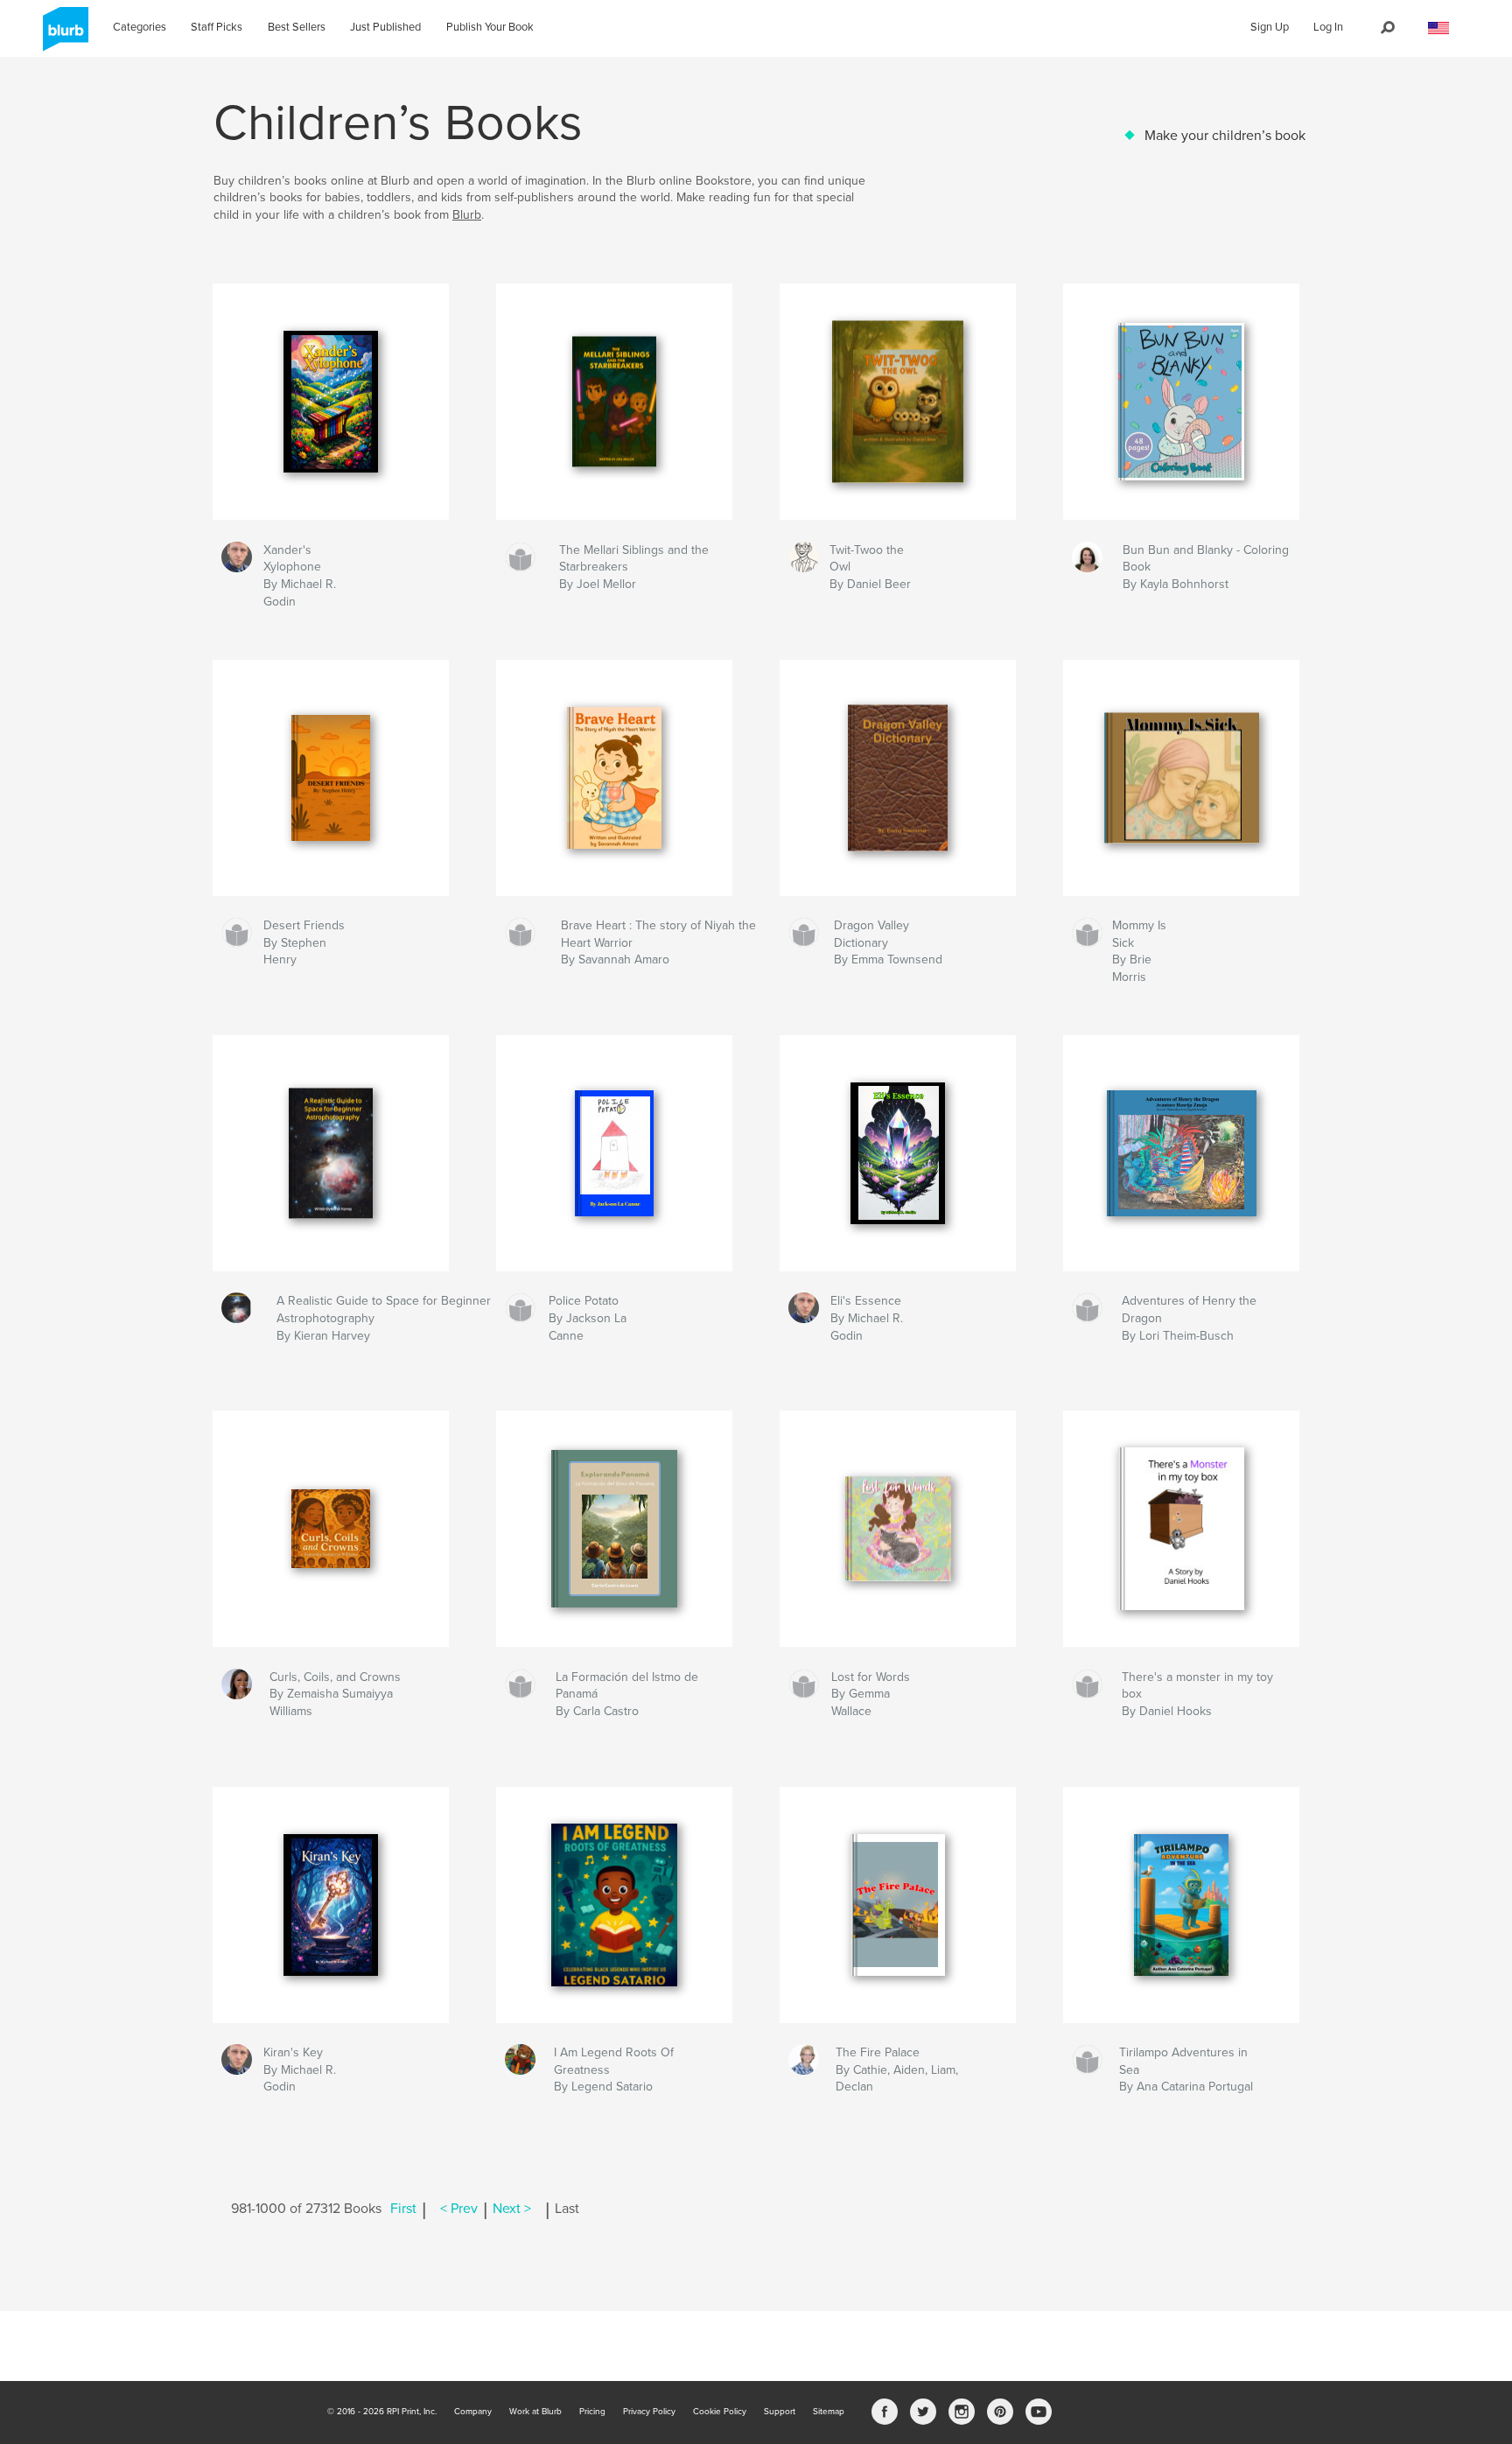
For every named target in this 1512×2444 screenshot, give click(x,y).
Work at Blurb (535, 2412)
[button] (1438, 28)
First (403, 2209)
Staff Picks (217, 27)
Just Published (385, 27)
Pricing (592, 2412)
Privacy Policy (649, 2412)
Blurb (467, 215)
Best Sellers (297, 27)
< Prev (459, 2209)
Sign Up (1270, 27)
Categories (140, 27)
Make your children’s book (1225, 136)
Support (780, 2412)
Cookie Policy (720, 2412)
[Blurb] (63, 36)
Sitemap (829, 2412)
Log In (1328, 27)
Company (473, 2412)
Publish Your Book (490, 27)
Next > (512, 2209)
